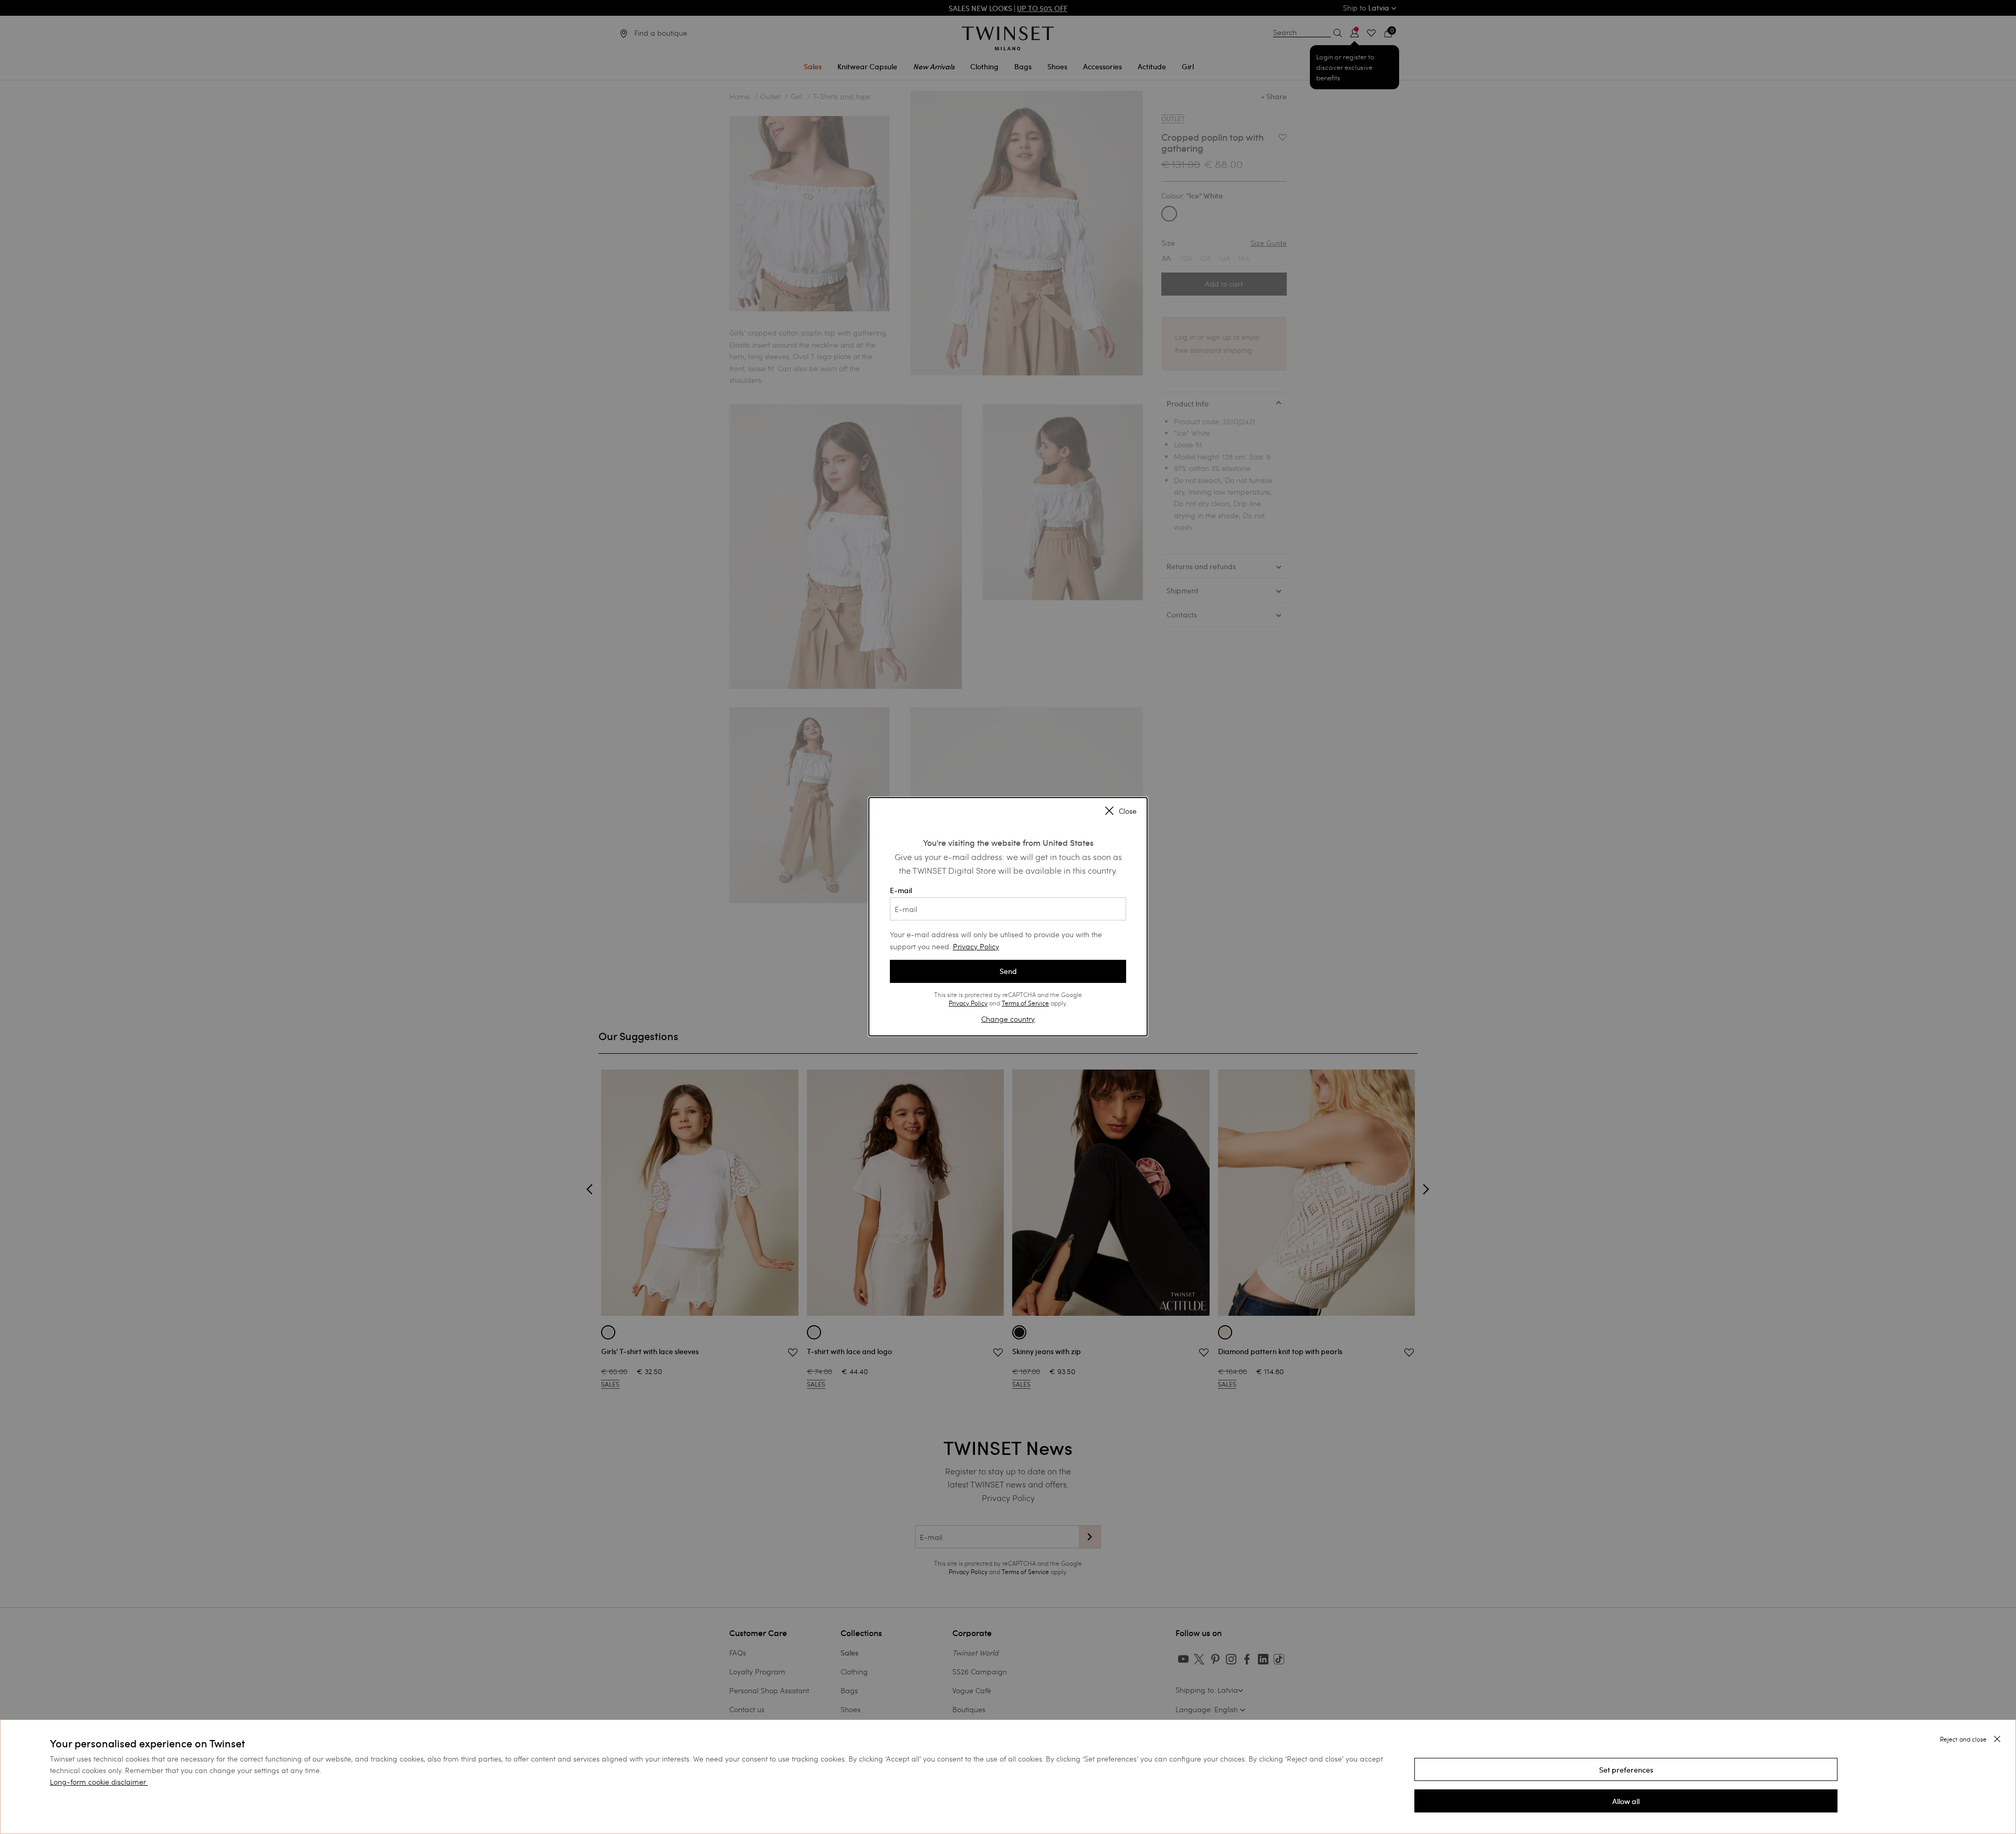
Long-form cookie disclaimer (98, 1782)
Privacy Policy (976, 946)
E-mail (901, 890)
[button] (1626, 1769)
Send (1008, 971)
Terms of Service (1025, 1003)
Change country (1008, 1019)
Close (1128, 812)
